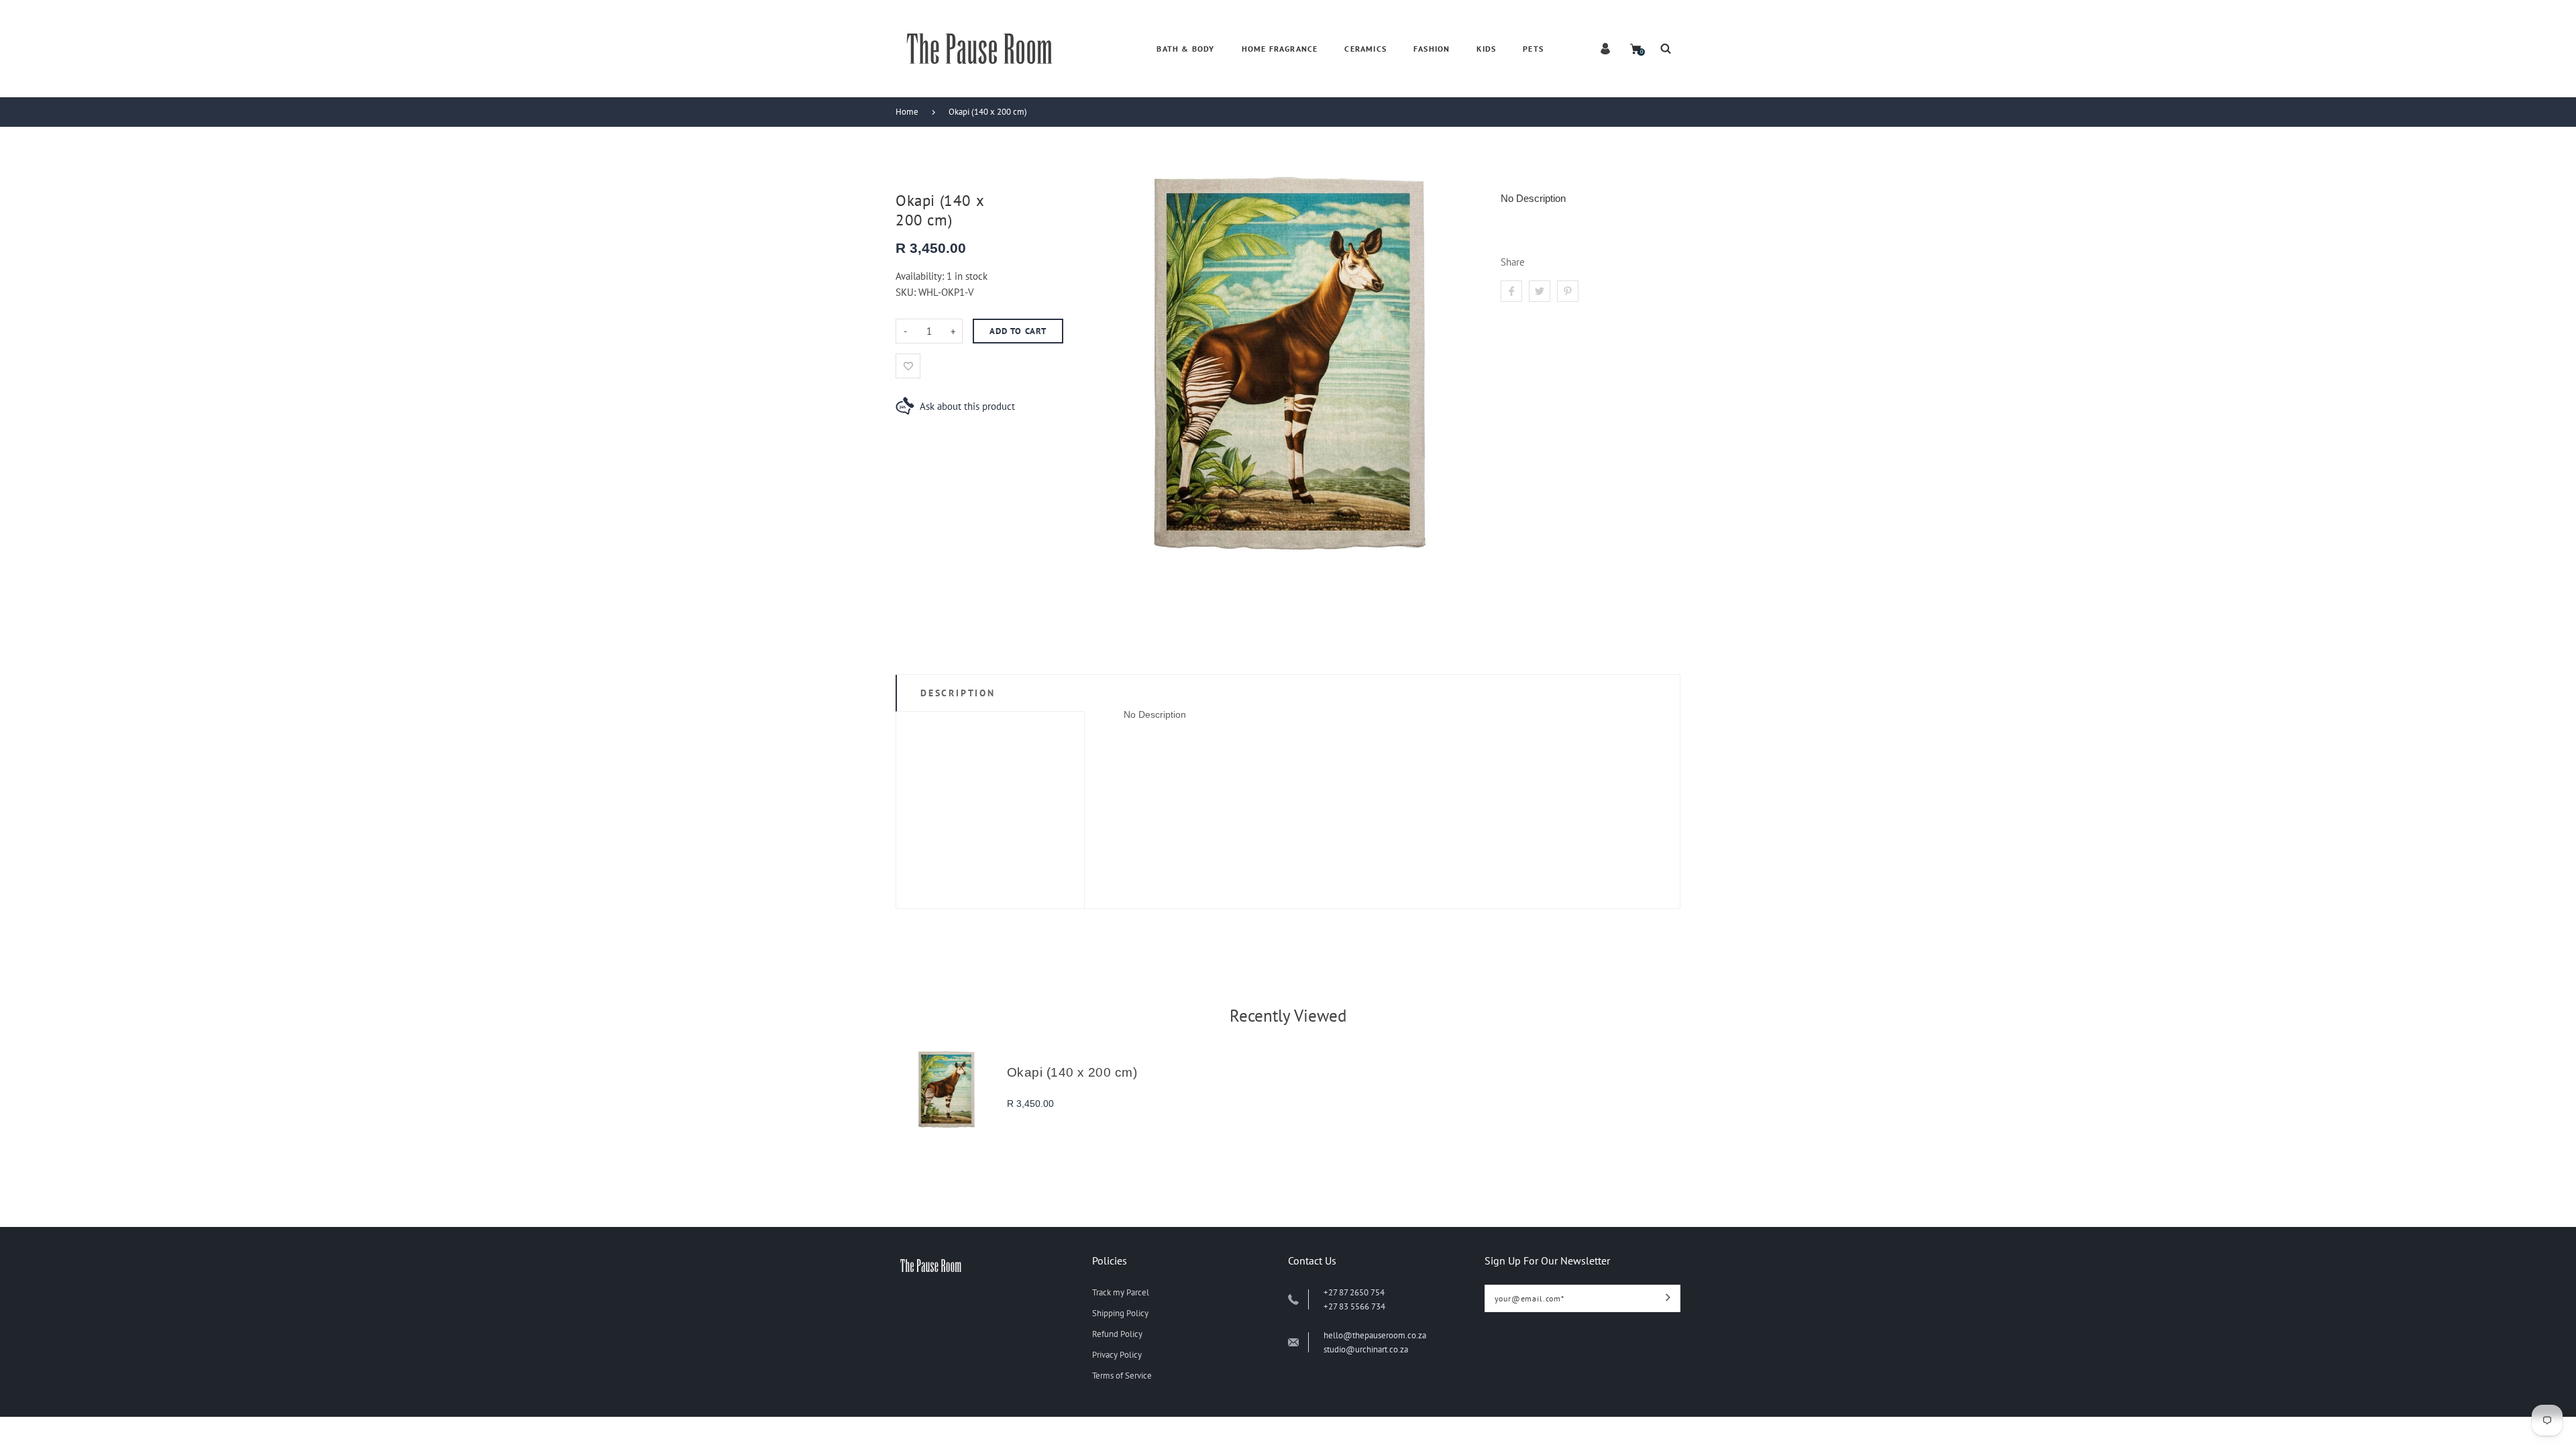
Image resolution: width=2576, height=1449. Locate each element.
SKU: (907, 292)
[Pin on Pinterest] (1568, 291)
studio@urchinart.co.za (1366, 1349)
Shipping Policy (1120, 1313)
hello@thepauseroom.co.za (1375, 1335)
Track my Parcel (1121, 1292)
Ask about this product (967, 406)
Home (907, 112)
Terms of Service (1122, 1376)
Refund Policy (1117, 1334)
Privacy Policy (1117, 1355)
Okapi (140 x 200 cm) (988, 112)
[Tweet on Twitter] (1540, 291)
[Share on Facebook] (1511, 291)
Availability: (921, 276)
